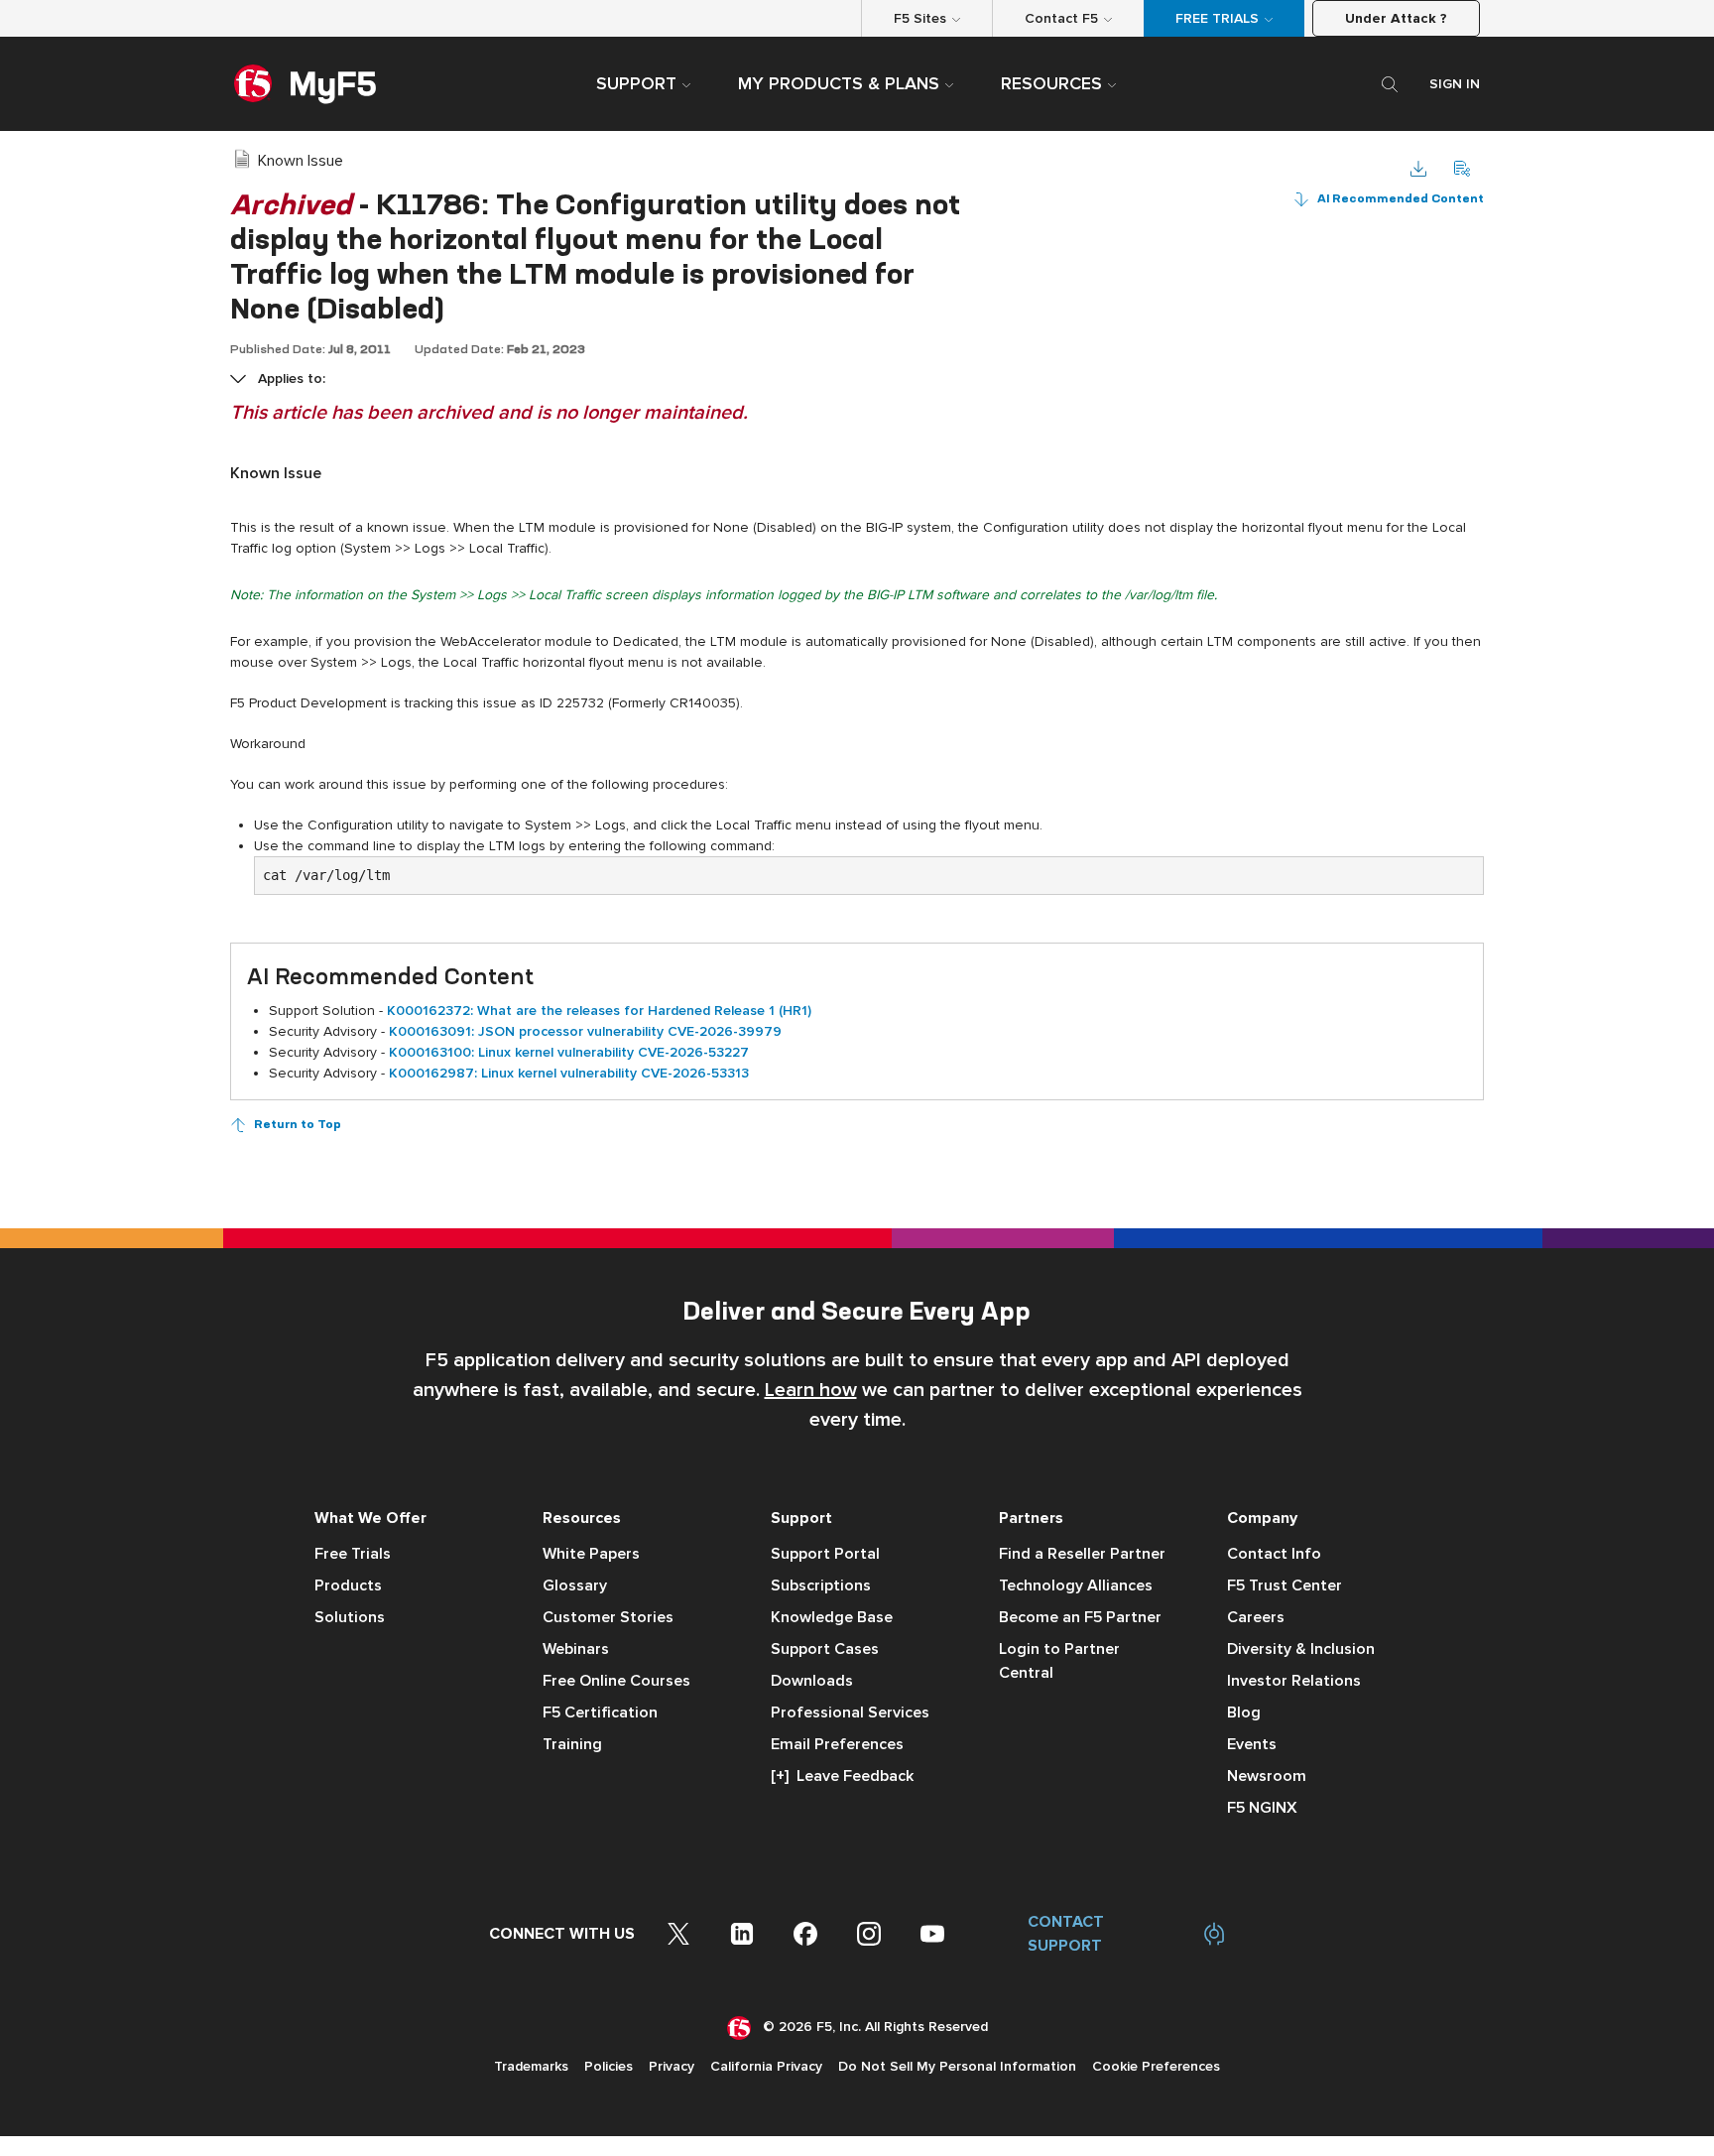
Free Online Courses (616, 1681)
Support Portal (825, 1554)
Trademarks (531, 2066)
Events (1252, 1744)
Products (348, 1585)
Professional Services (850, 1712)
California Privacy (766, 2066)
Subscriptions (821, 1585)
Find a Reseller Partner (1082, 1554)
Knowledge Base (832, 1617)
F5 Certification (600, 1712)
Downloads (812, 1681)
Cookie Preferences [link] (1156, 2066)
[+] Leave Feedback (842, 1776)
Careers (1256, 1617)
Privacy (672, 2066)
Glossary (575, 1585)
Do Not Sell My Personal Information (957, 2066)
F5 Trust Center (1285, 1585)
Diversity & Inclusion (1301, 1649)
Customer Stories (608, 1617)
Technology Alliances (1076, 1585)
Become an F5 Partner (1080, 1617)
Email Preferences (837, 1744)
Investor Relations (1294, 1681)
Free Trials (353, 1554)
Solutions (350, 1617)
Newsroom (1267, 1776)
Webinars (576, 1649)
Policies (609, 2066)
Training (572, 1744)
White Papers (591, 1554)
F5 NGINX (1262, 1808)
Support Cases (825, 1649)
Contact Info (1274, 1554)
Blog (1244, 1712)
